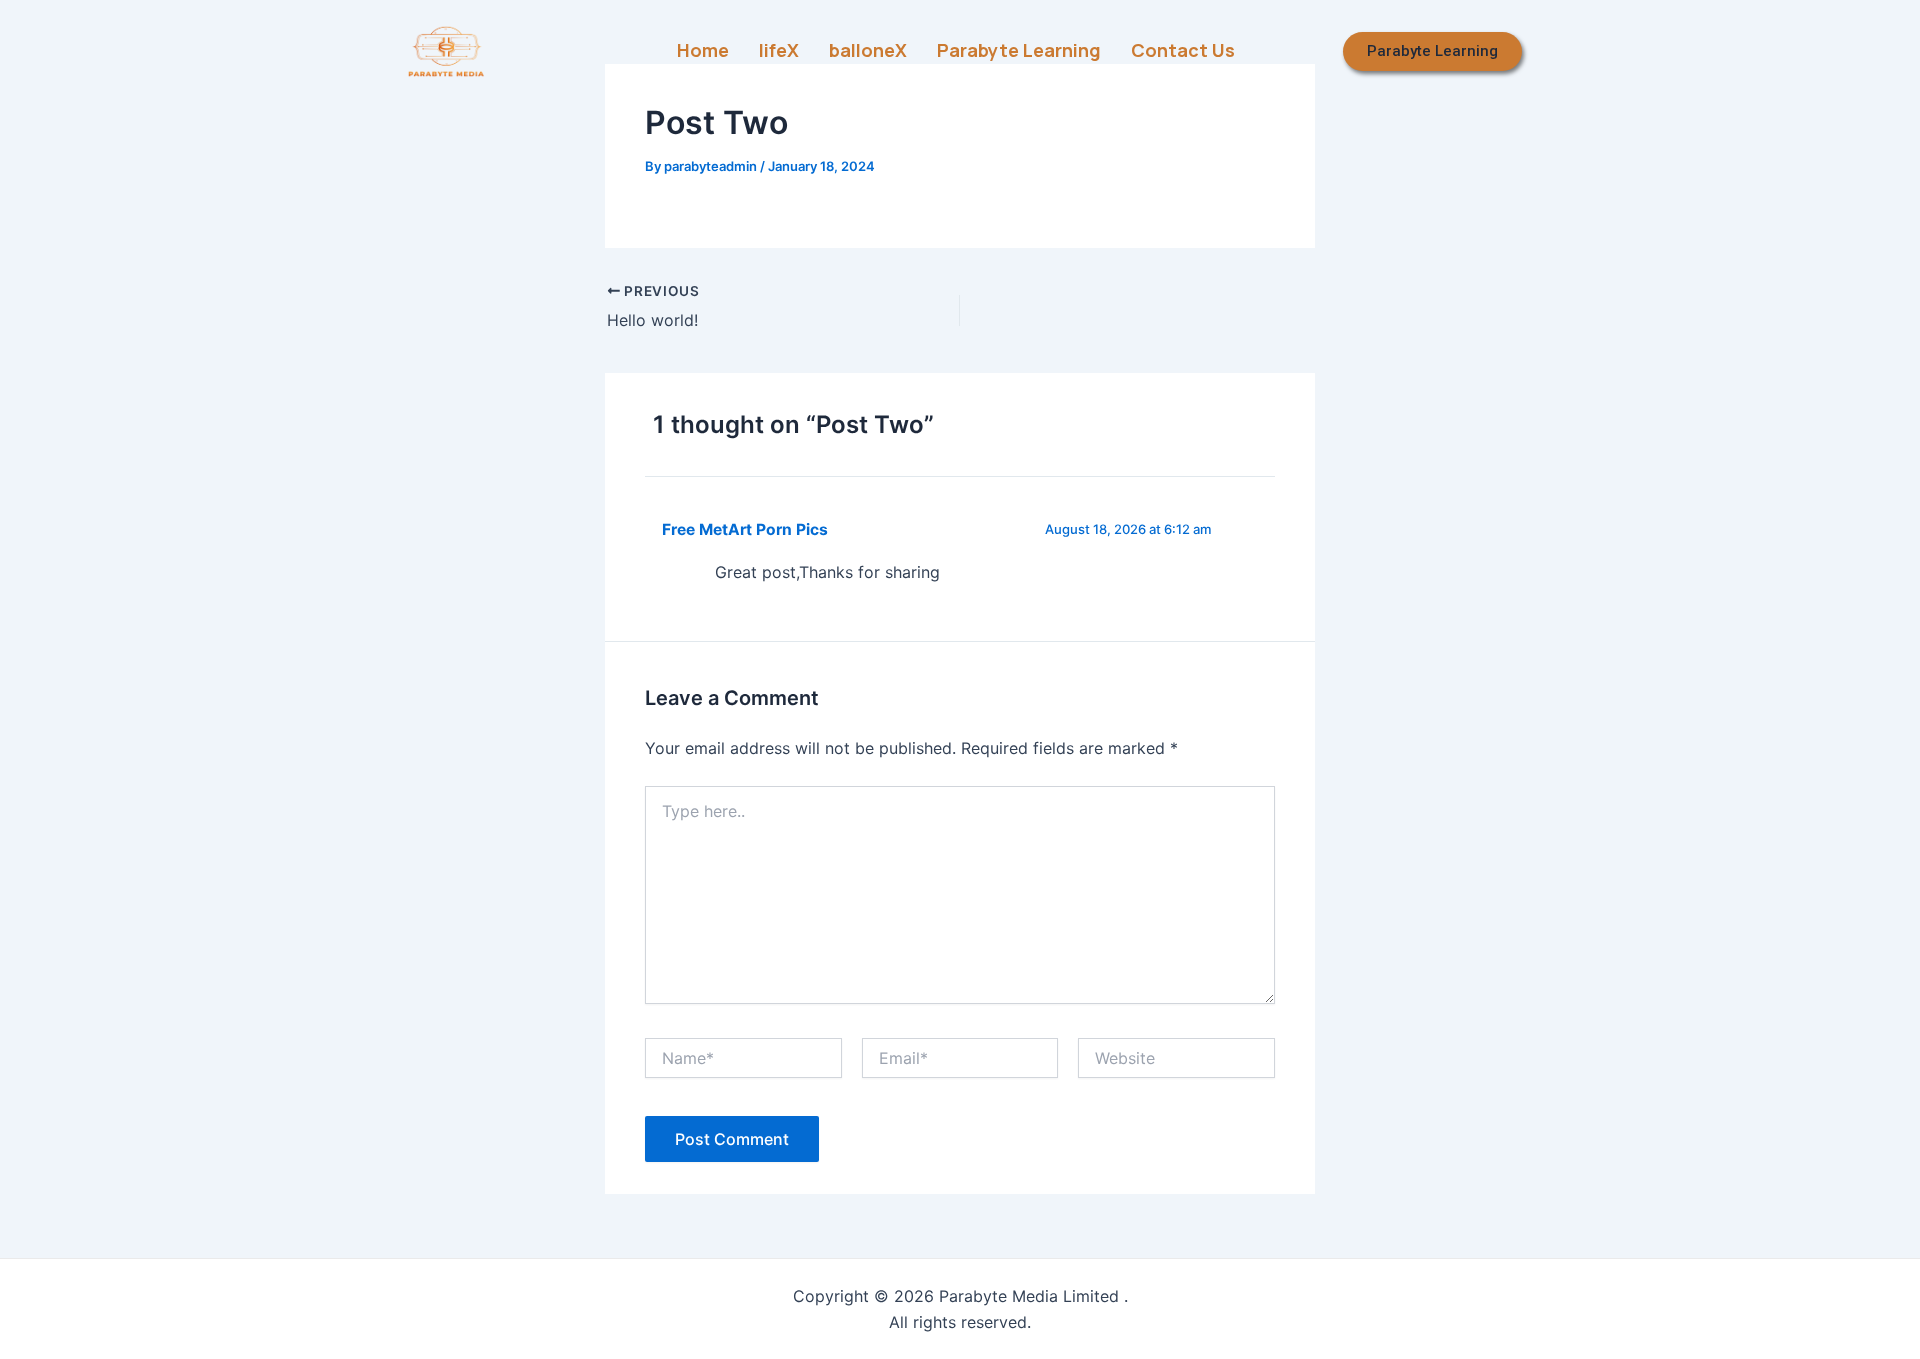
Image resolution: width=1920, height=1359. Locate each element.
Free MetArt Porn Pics (745, 529)
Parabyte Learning (1019, 50)
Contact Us (1183, 50)
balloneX (868, 50)
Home (703, 50)
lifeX (779, 50)
